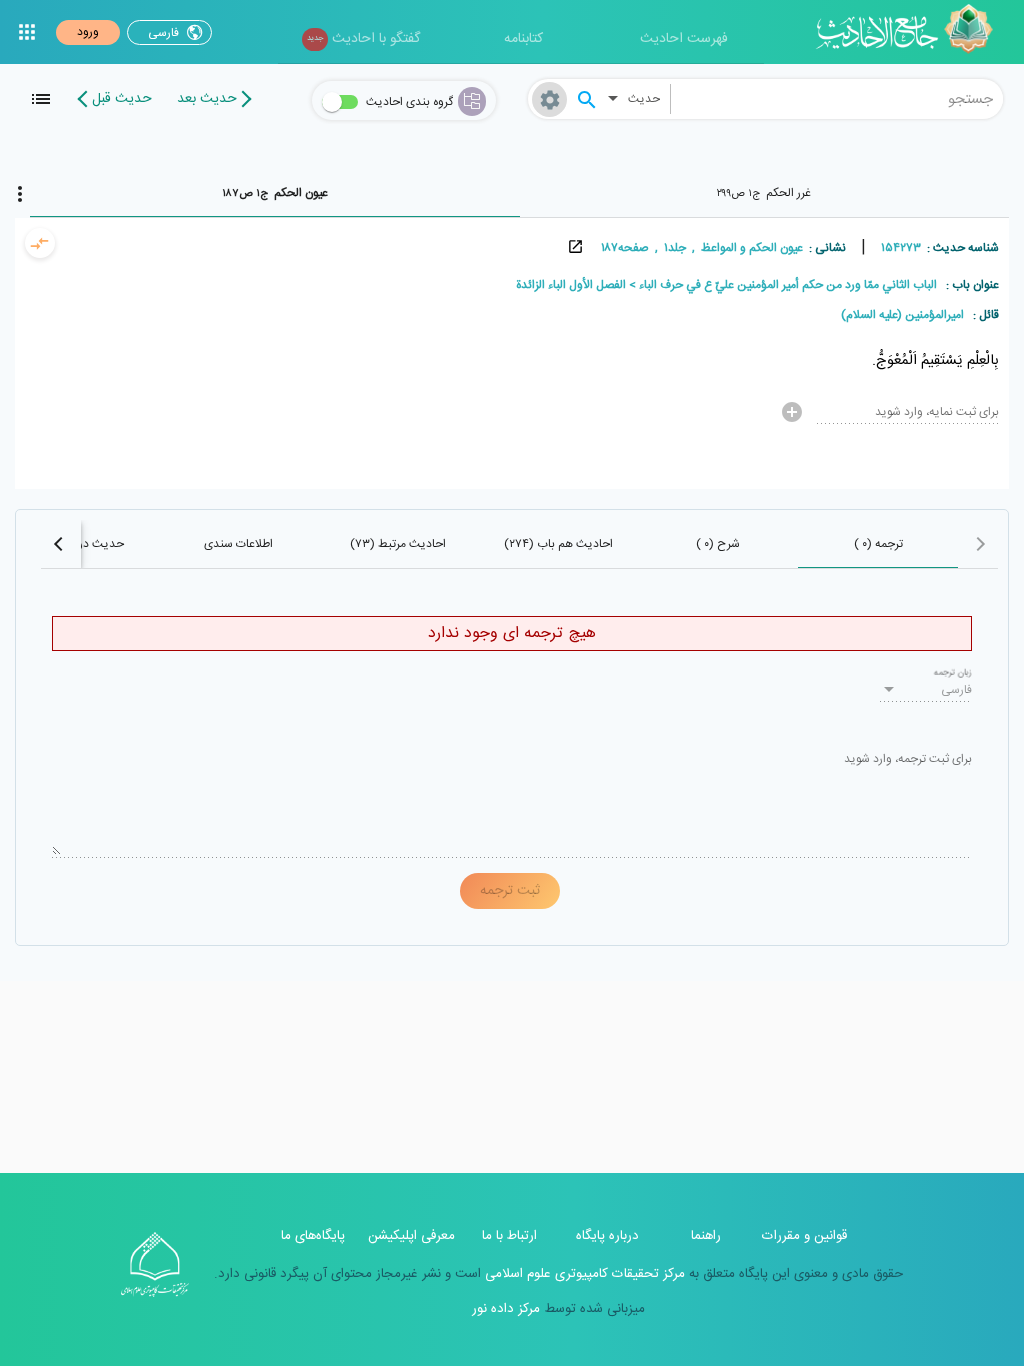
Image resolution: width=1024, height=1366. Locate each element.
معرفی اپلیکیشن (411, 1236)
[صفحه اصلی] (911, 32)
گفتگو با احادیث (363, 39)
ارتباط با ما (509, 1236)
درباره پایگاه (607, 1236)
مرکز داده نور (506, 1309)
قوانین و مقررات (804, 1236)
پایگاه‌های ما (313, 1236)
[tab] (765, 193)
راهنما (706, 1236)
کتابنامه (523, 39)
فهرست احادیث (684, 39)
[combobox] (837, 99)
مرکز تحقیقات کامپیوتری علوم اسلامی (583, 1274)
